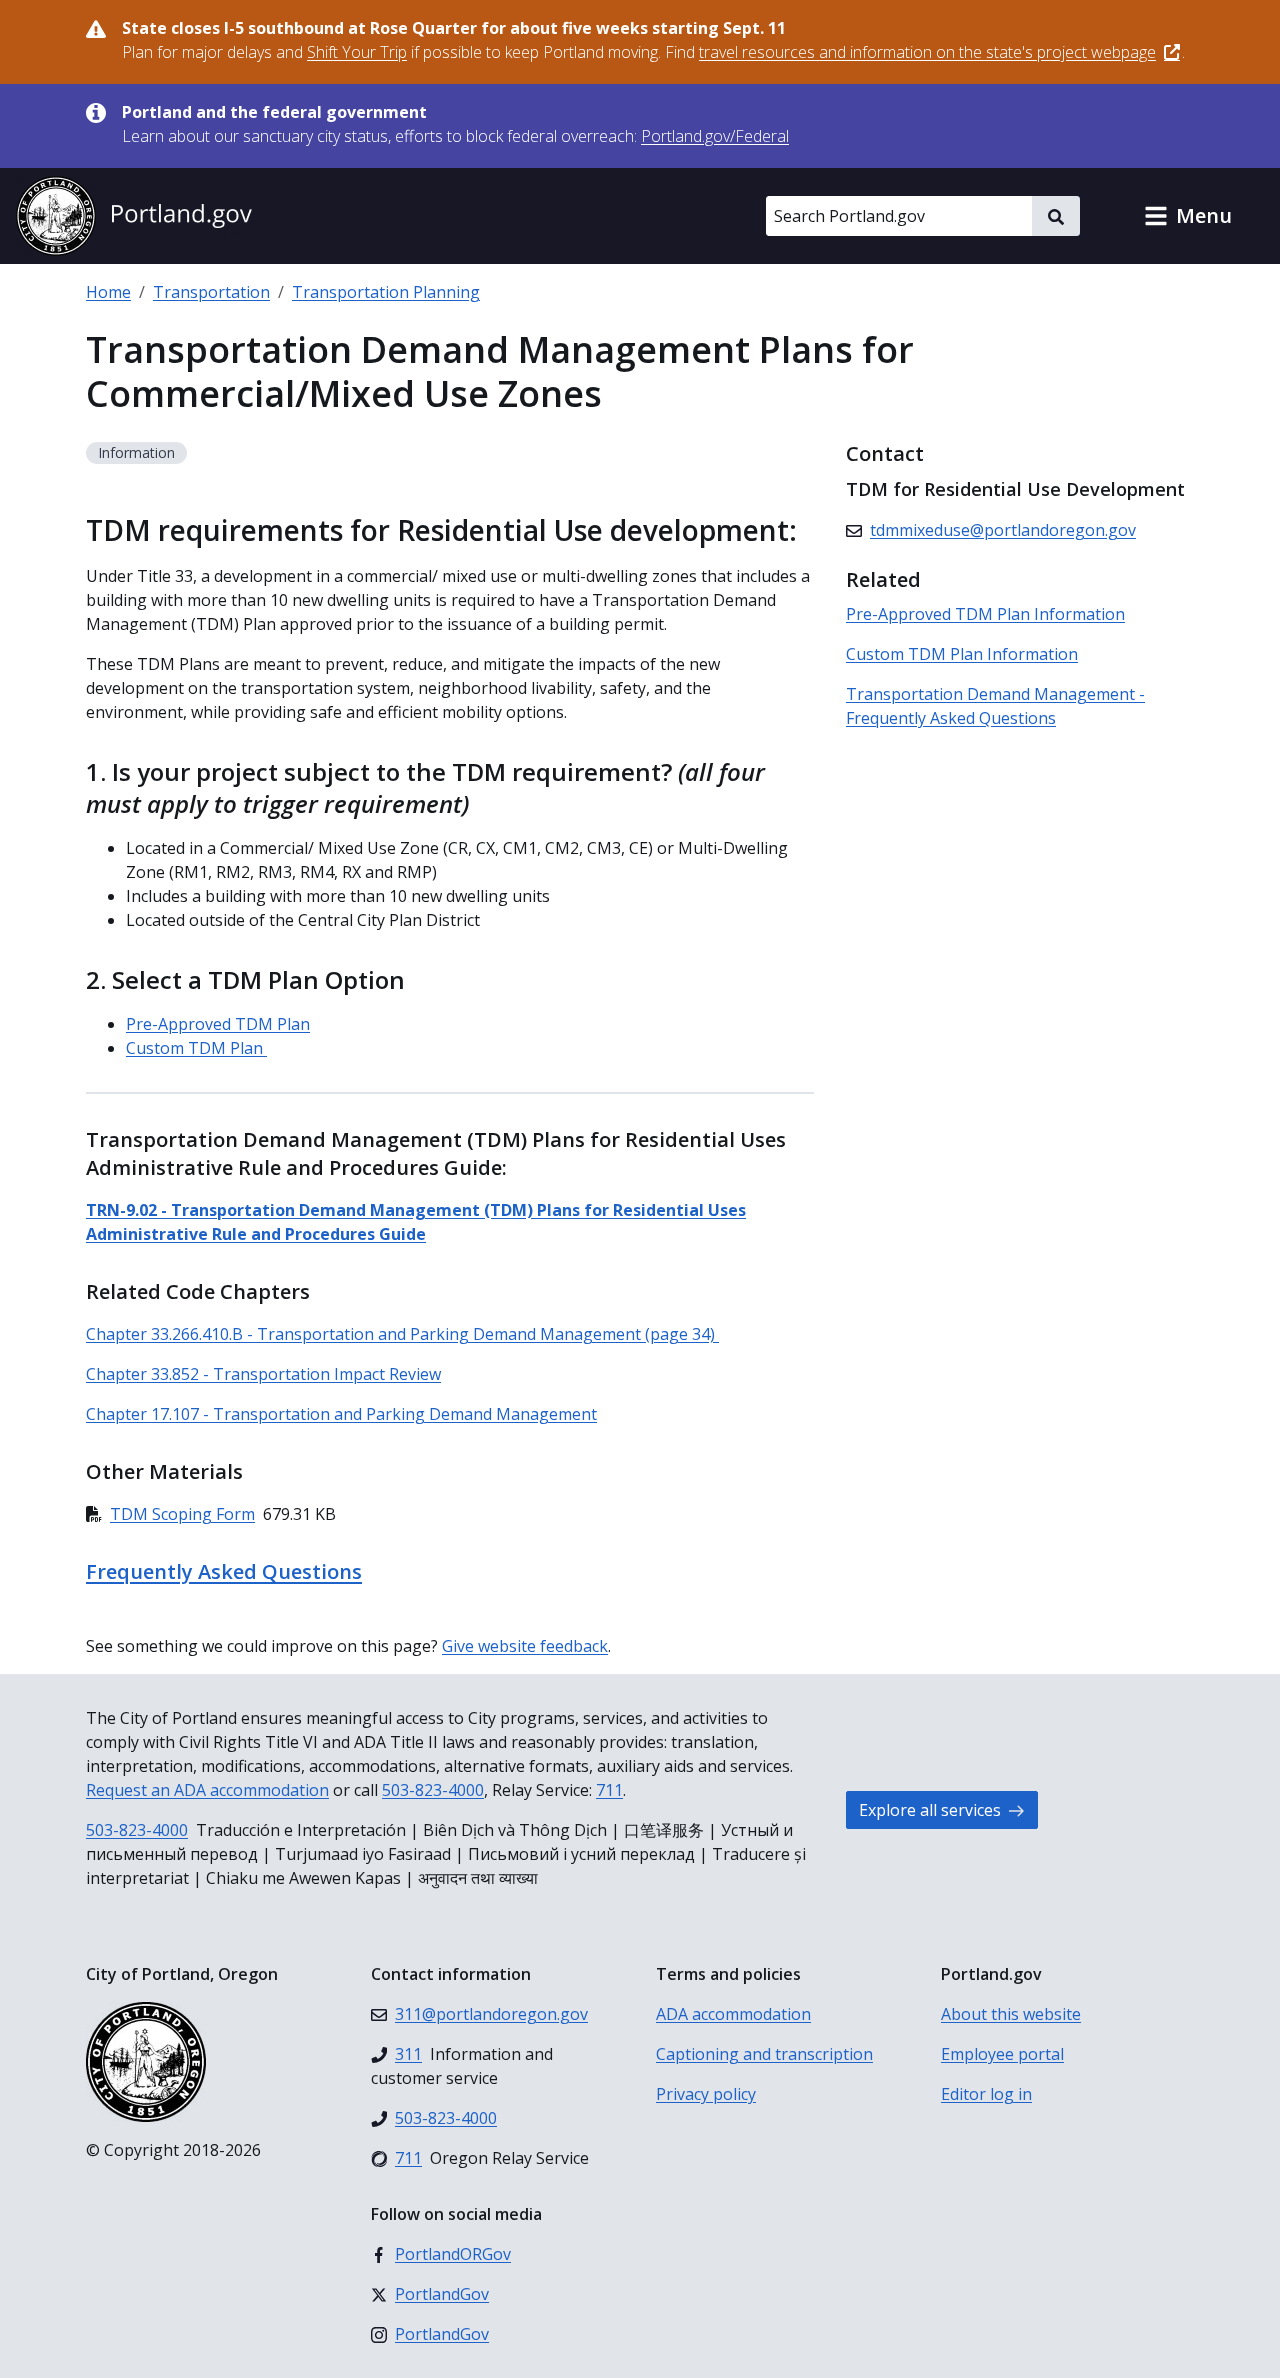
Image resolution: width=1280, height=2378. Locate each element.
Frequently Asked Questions (224, 1571)
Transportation (211, 292)
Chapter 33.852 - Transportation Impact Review (263, 1374)
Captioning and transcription (764, 2054)
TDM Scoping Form (182, 1514)
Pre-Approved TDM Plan (218, 1024)
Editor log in (986, 2094)
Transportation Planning (386, 292)
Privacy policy (706, 2094)
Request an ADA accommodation (207, 1790)
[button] (1188, 216)
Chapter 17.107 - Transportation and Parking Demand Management (341, 1414)
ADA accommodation (733, 2014)
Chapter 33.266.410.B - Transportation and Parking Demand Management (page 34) (402, 1334)
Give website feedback (525, 1646)
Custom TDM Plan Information (962, 654)
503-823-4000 (433, 1790)
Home (108, 292)
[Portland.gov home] (134, 216)
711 (609, 1790)
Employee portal (1002, 2054)
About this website (1011, 2014)
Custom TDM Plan (196, 1048)
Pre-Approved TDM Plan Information (985, 614)
